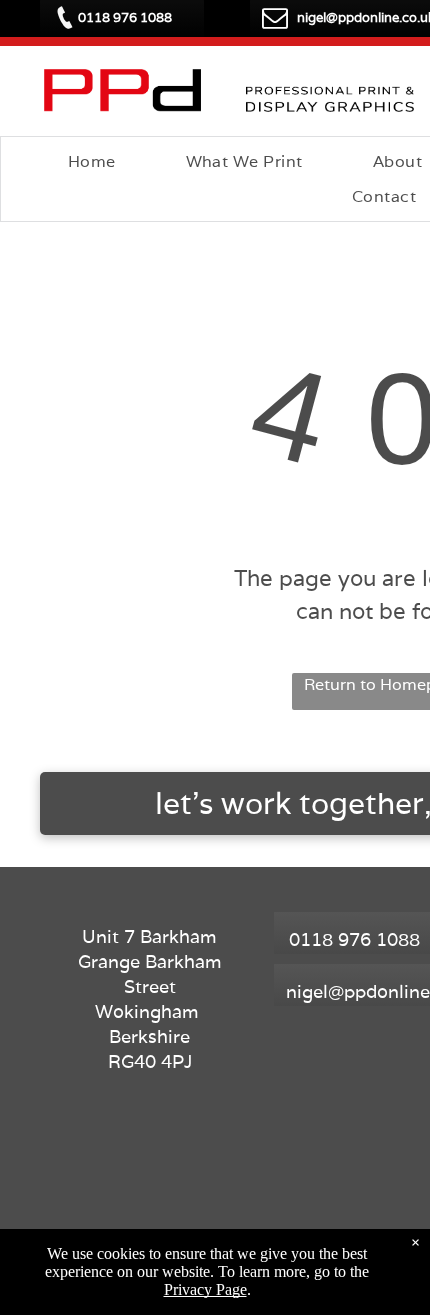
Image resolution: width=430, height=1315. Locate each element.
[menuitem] (92, 162)
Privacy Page (205, 1289)
